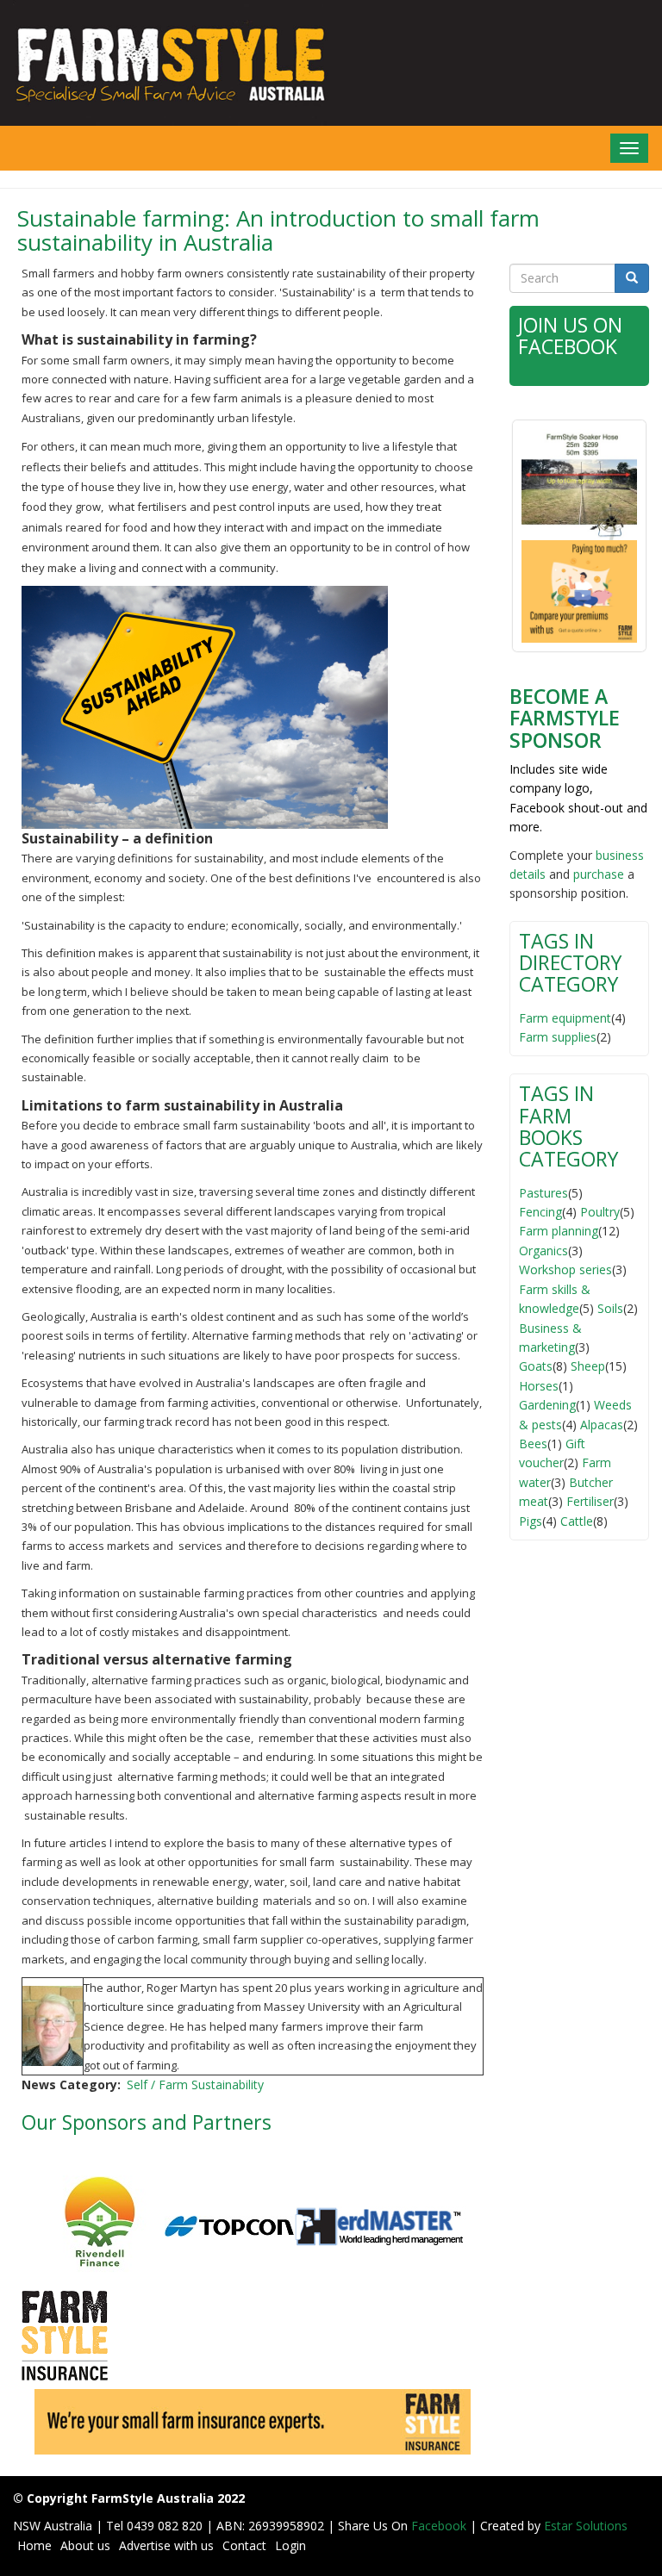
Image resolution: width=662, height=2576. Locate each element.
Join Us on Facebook (570, 336)
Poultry (600, 1212)
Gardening (547, 1405)
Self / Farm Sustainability (195, 2084)
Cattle (577, 1521)
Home (34, 2545)
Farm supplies (558, 1037)
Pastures (543, 1193)
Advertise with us (166, 2545)
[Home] (165, 63)
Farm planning (559, 1231)
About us (85, 2545)
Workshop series (565, 1269)
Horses (539, 1386)
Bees (533, 1444)
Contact (244, 2545)
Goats (536, 1366)
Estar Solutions (586, 2526)
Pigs (531, 1521)
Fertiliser (590, 1501)
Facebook (440, 2526)
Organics (543, 1251)
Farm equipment (565, 1018)
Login (290, 2545)
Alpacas (602, 1425)
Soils (610, 1308)
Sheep (588, 1366)
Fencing (540, 1212)
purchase (599, 874)
